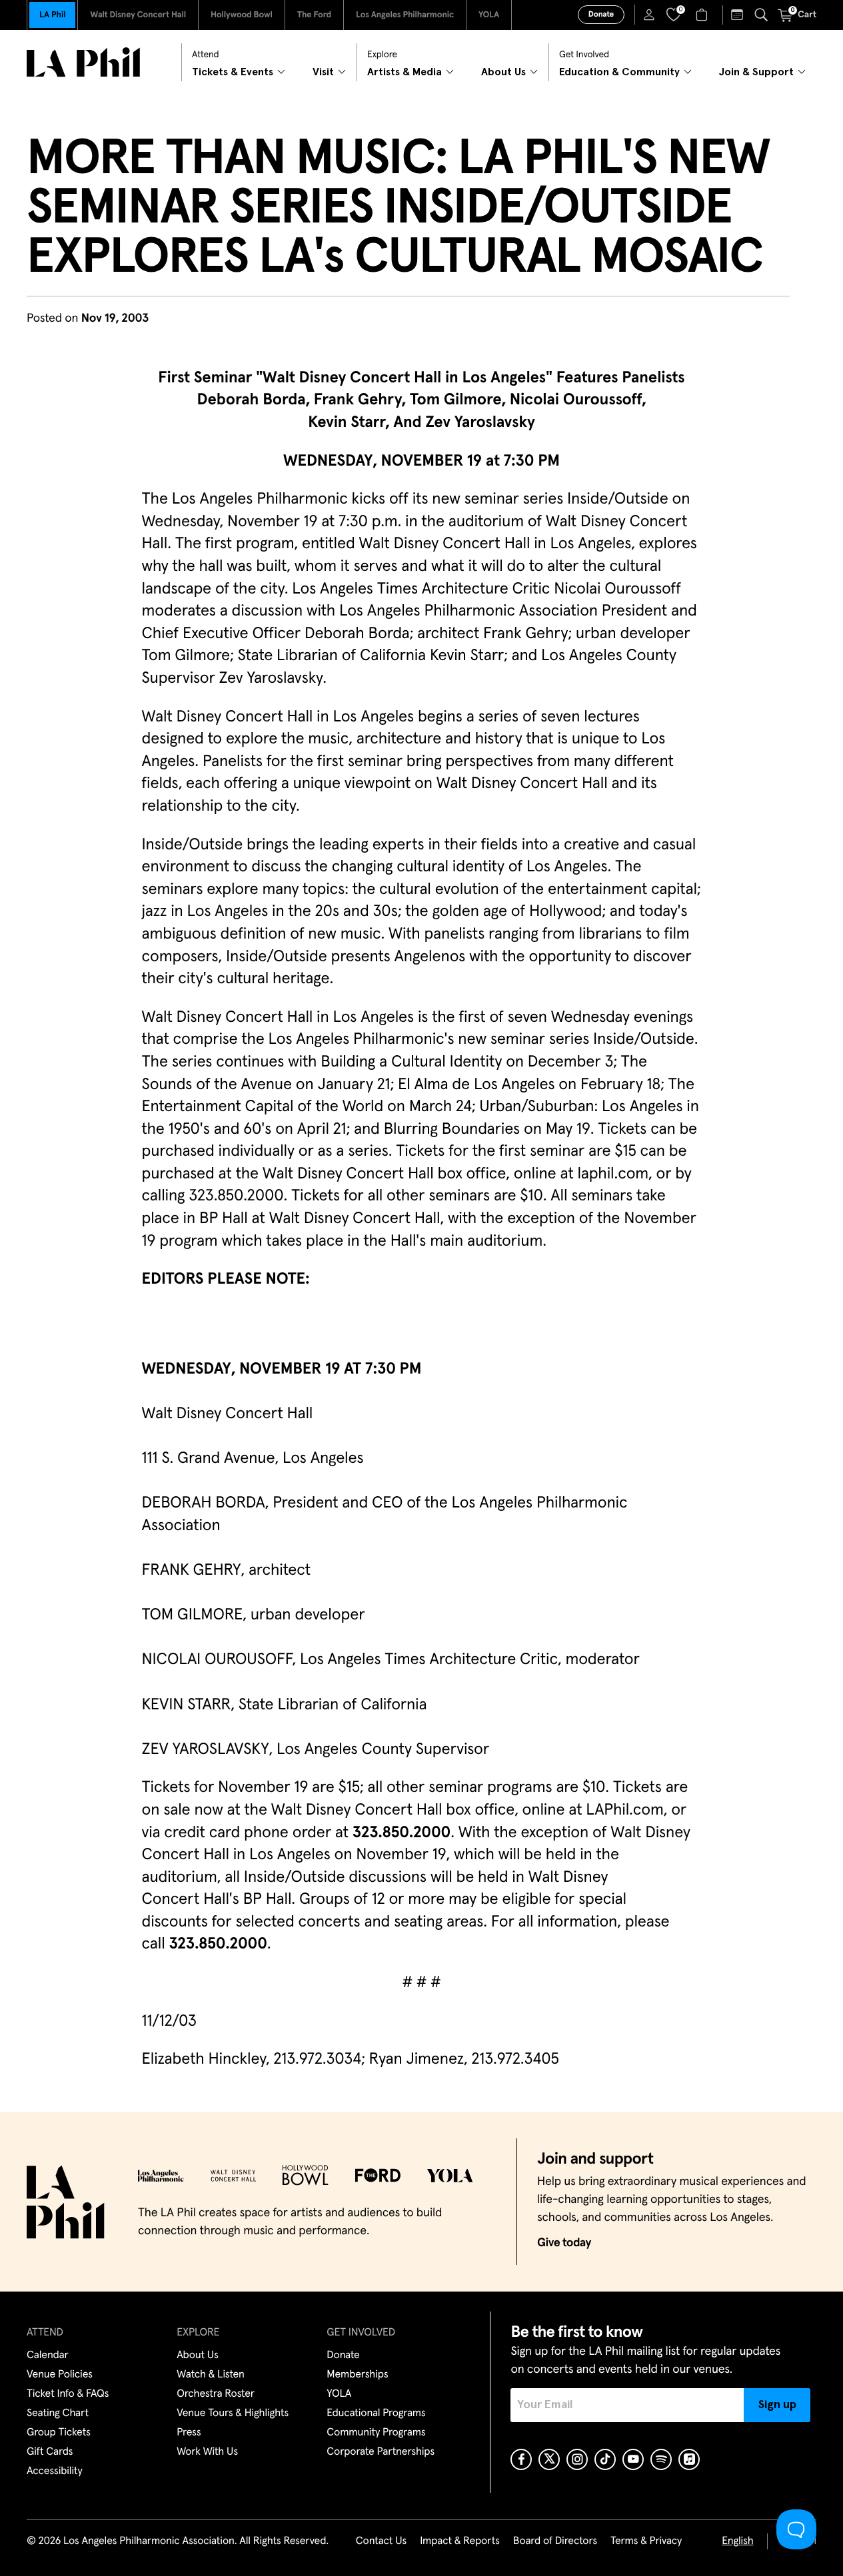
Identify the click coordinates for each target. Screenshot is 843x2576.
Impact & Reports (460, 2541)
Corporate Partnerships (381, 2452)
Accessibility (55, 2471)
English (737, 2541)
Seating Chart (58, 2413)
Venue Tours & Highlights (233, 2413)
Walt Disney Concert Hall (138, 15)
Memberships (357, 2375)
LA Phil (52, 15)
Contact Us (381, 2541)
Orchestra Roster (216, 2394)
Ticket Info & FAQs (68, 2394)
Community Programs (376, 2433)
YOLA (489, 15)
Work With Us (207, 2452)
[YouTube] (633, 2459)
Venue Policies (60, 2375)
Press (189, 2433)
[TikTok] (605, 2459)
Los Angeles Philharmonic (405, 15)
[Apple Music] (689, 2459)
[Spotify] (661, 2459)
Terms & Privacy (646, 2541)
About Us (198, 2356)
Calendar (48, 2356)
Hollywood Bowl (242, 15)
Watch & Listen (211, 2375)
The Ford (314, 15)
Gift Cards (50, 2452)
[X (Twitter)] (549, 2459)
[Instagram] (577, 2459)
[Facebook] (521, 2459)
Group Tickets (59, 2433)
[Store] (703, 15)
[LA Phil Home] (83, 62)
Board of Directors (555, 2541)
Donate (601, 15)
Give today (564, 2243)
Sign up (777, 2405)
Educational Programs (376, 2413)
